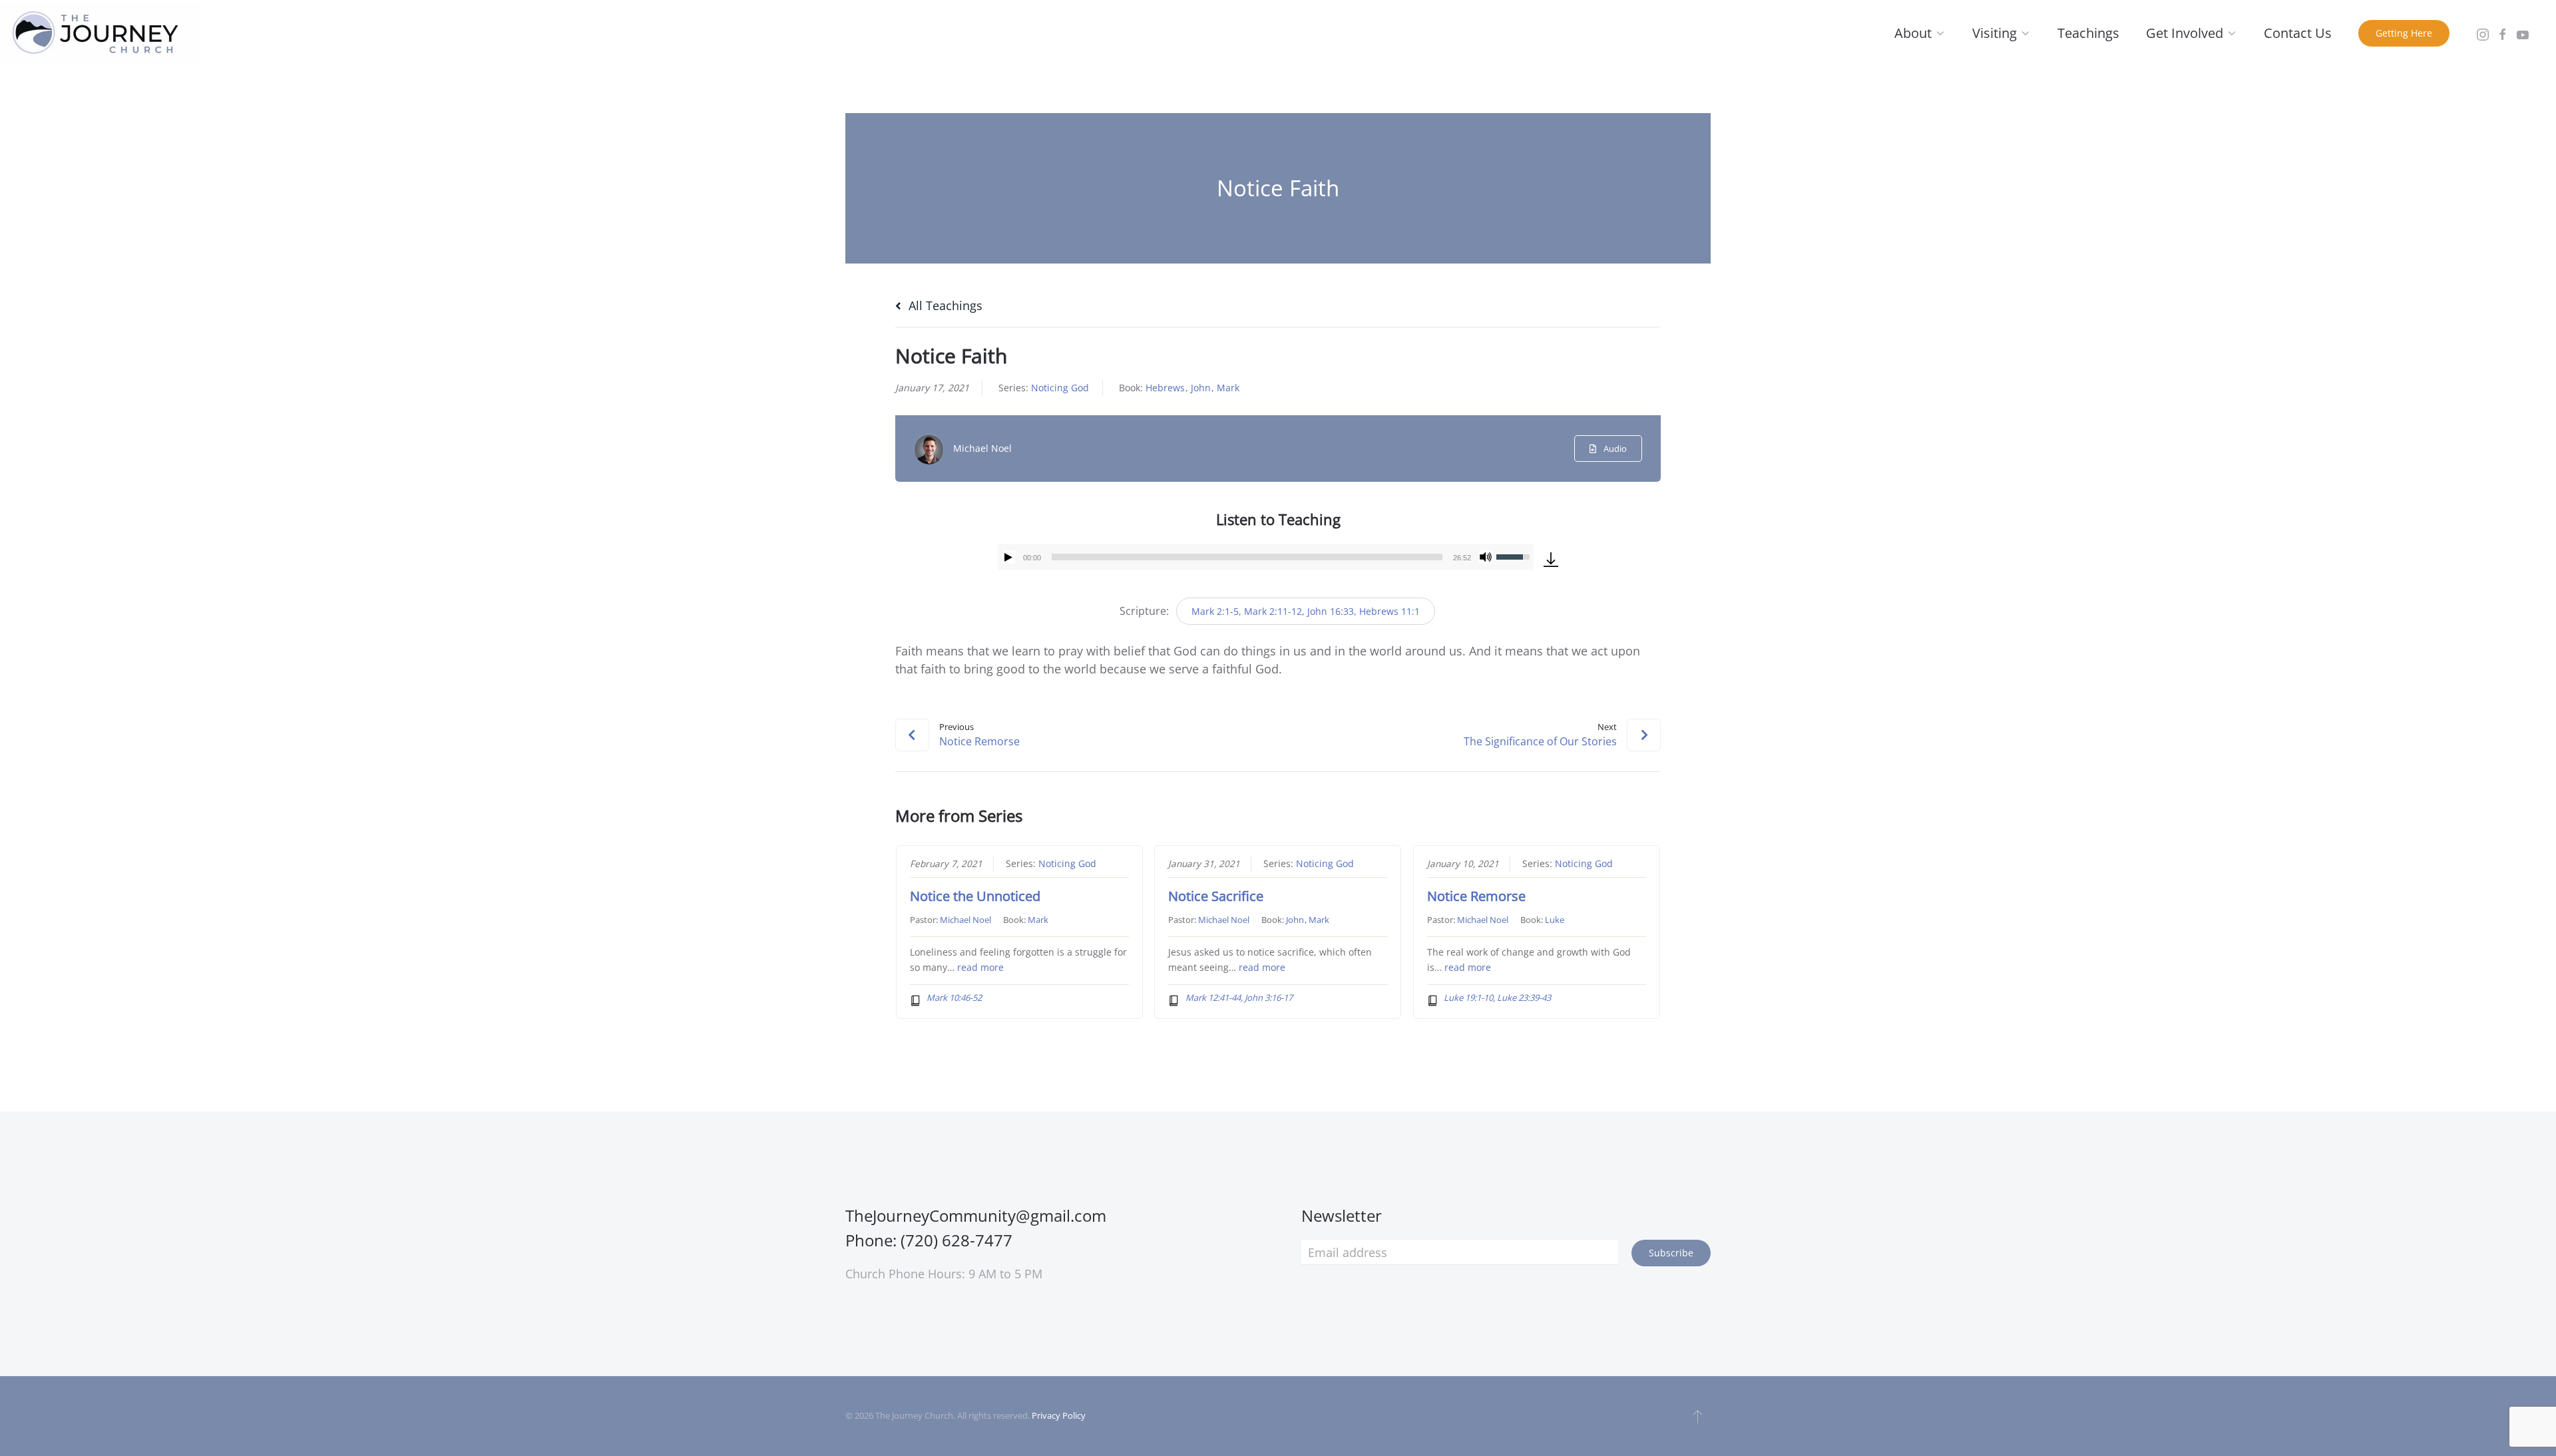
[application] (1266, 557)
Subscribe (1671, 1253)
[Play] (1008, 557)
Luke (1555, 920)
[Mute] (1486, 557)
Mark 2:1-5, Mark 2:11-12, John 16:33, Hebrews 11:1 (1306, 611)
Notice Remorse (1476, 896)
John (1201, 388)
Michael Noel (982, 448)
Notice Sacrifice (1216, 896)
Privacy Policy (1059, 1415)
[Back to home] (100, 33)
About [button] (1913, 33)
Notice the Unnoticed (975, 896)
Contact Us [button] (2298, 33)
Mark (1228, 388)
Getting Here (2404, 33)
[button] (1698, 1416)
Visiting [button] (1995, 33)
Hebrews (1165, 388)
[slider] (1247, 557)
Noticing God (1060, 388)
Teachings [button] (2088, 33)
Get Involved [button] (2185, 33)
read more (980, 968)
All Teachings (944, 305)
